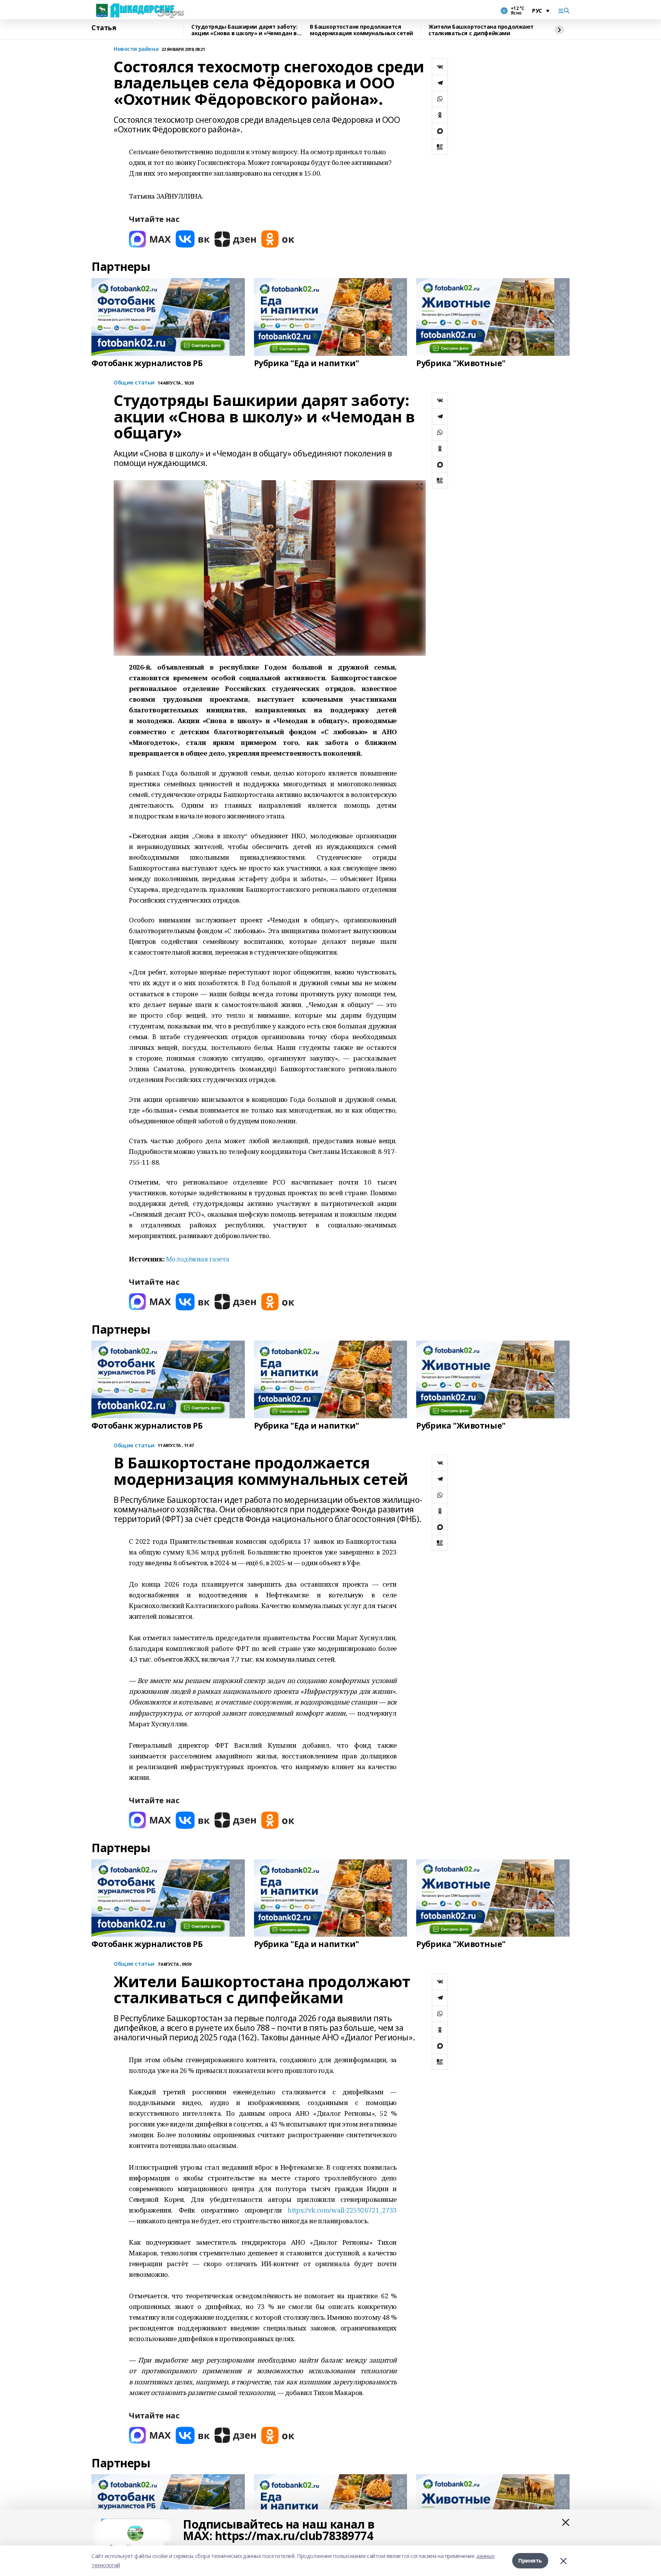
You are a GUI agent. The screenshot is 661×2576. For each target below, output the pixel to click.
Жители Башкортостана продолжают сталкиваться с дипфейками (481, 30)
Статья (104, 28)
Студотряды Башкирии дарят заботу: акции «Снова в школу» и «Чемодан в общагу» (244, 30)
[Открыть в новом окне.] (150, 239)
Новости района (136, 49)
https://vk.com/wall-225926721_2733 (342, 2210)
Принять (530, 2561)
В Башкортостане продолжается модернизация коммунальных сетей (361, 30)
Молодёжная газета (198, 1259)
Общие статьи (134, 383)
